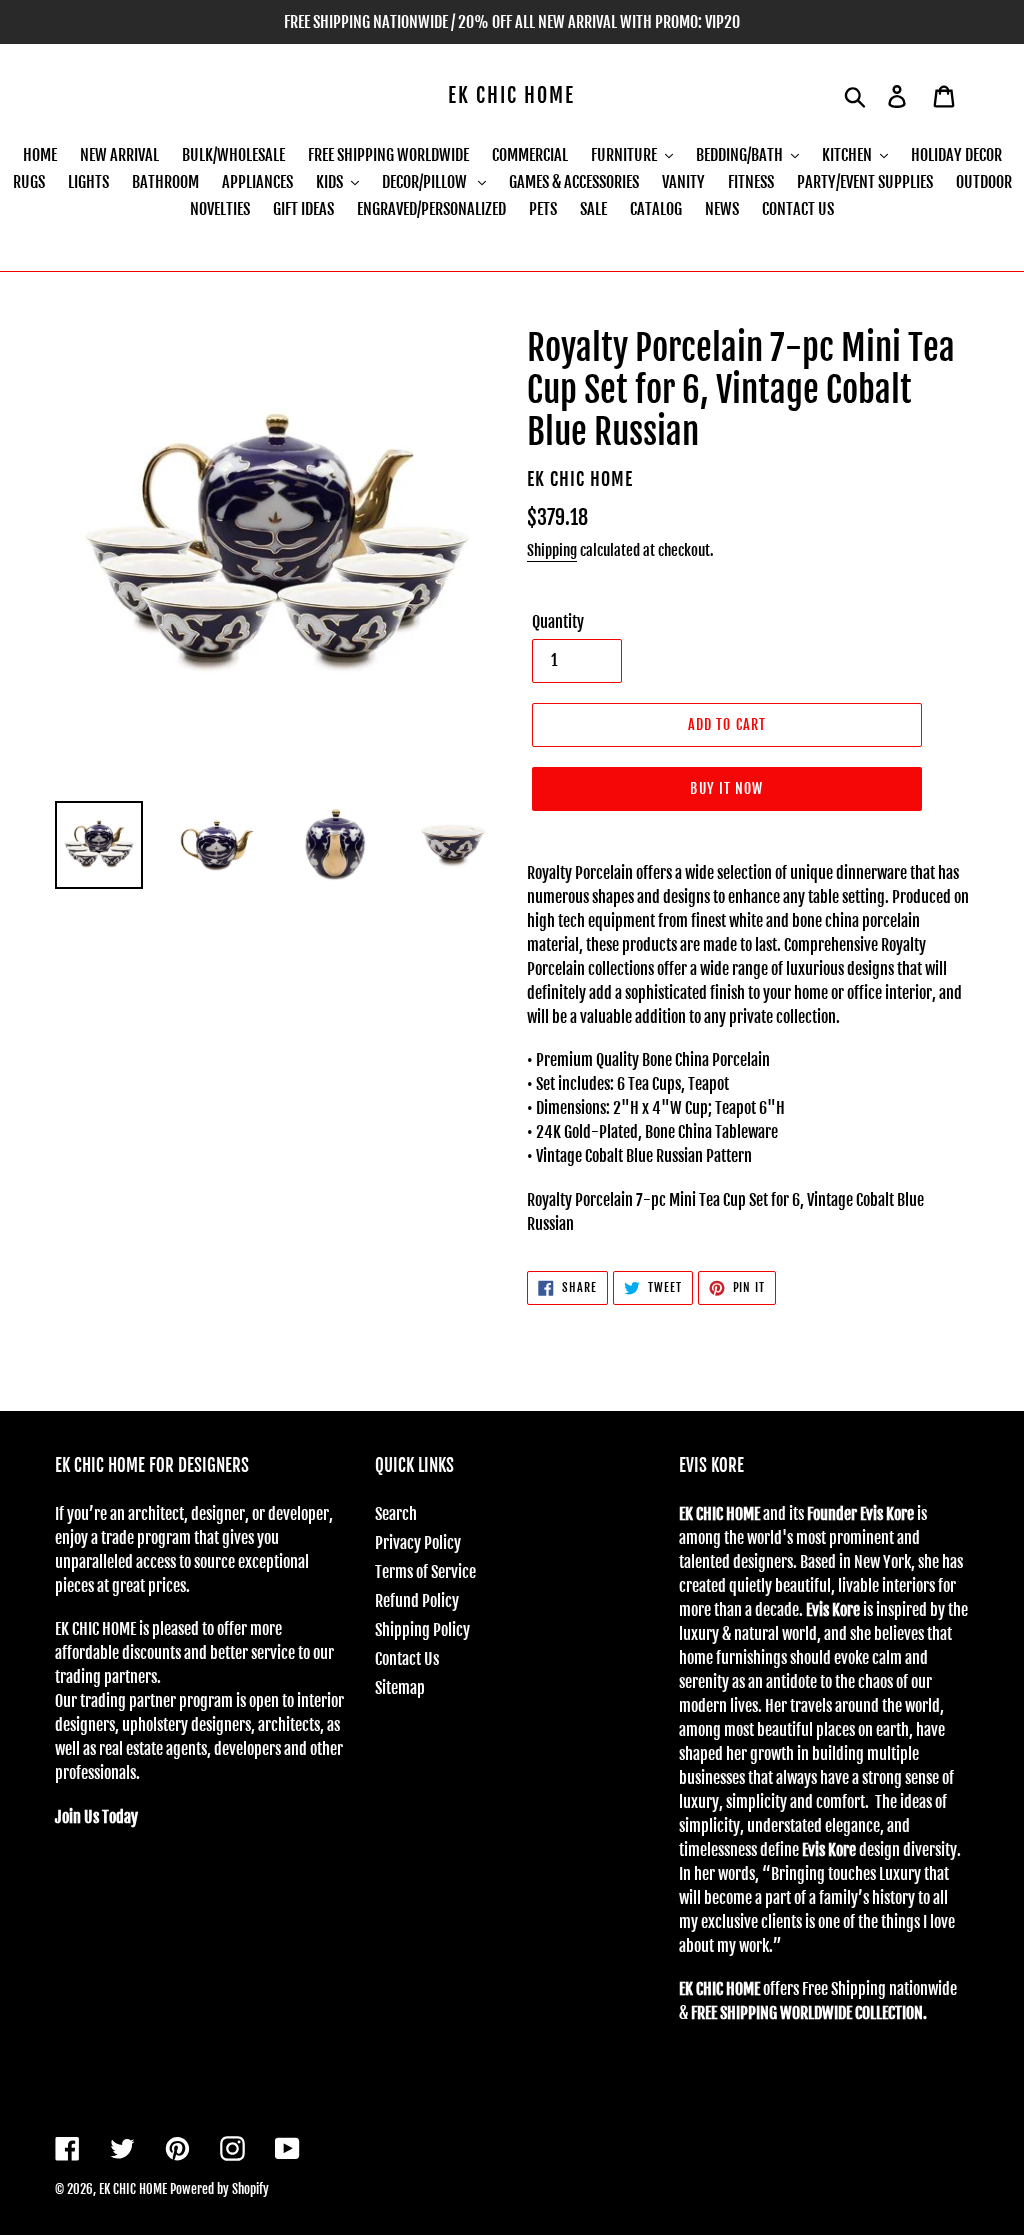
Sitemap (400, 1688)
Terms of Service (425, 1572)
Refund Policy (417, 1601)
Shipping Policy (422, 1630)
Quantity (558, 622)
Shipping (552, 550)
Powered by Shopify (219, 2189)
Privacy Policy (418, 1543)
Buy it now (726, 788)
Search (396, 1514)
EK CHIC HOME (511, 96)
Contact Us (407, 1659)
